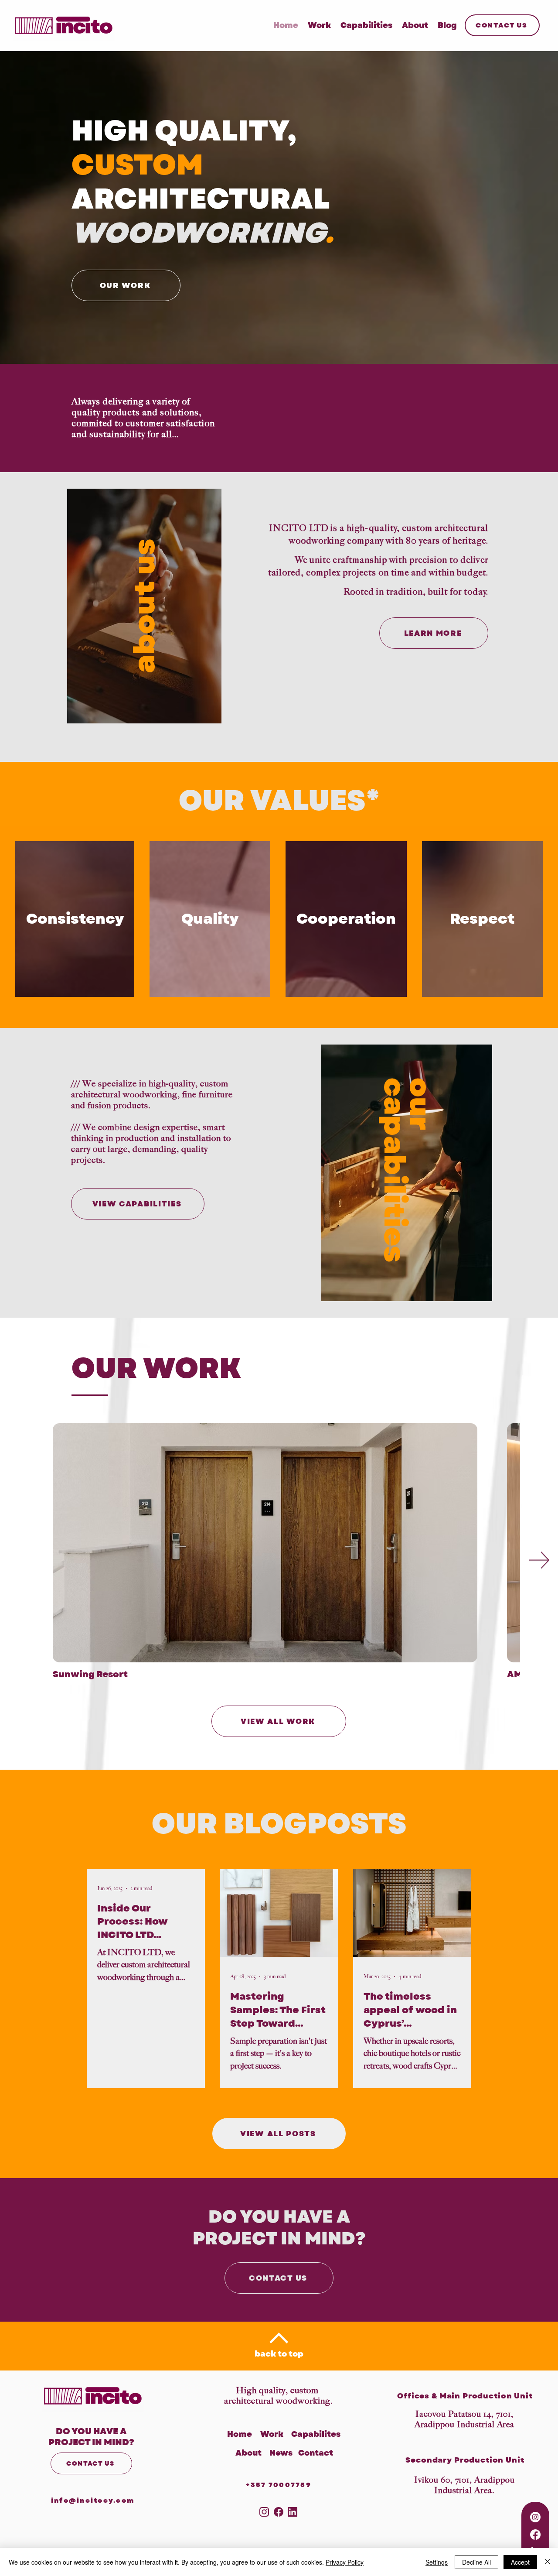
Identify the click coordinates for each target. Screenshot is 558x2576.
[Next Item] (539, 1560)
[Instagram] (535, 2517)
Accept (520, 2562)
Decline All (476, 2562)
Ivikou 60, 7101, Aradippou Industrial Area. (464, 2485)
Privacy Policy (345, 2562)
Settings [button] (437, 2562)
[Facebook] (535, 2535)
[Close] (548, 2562)
